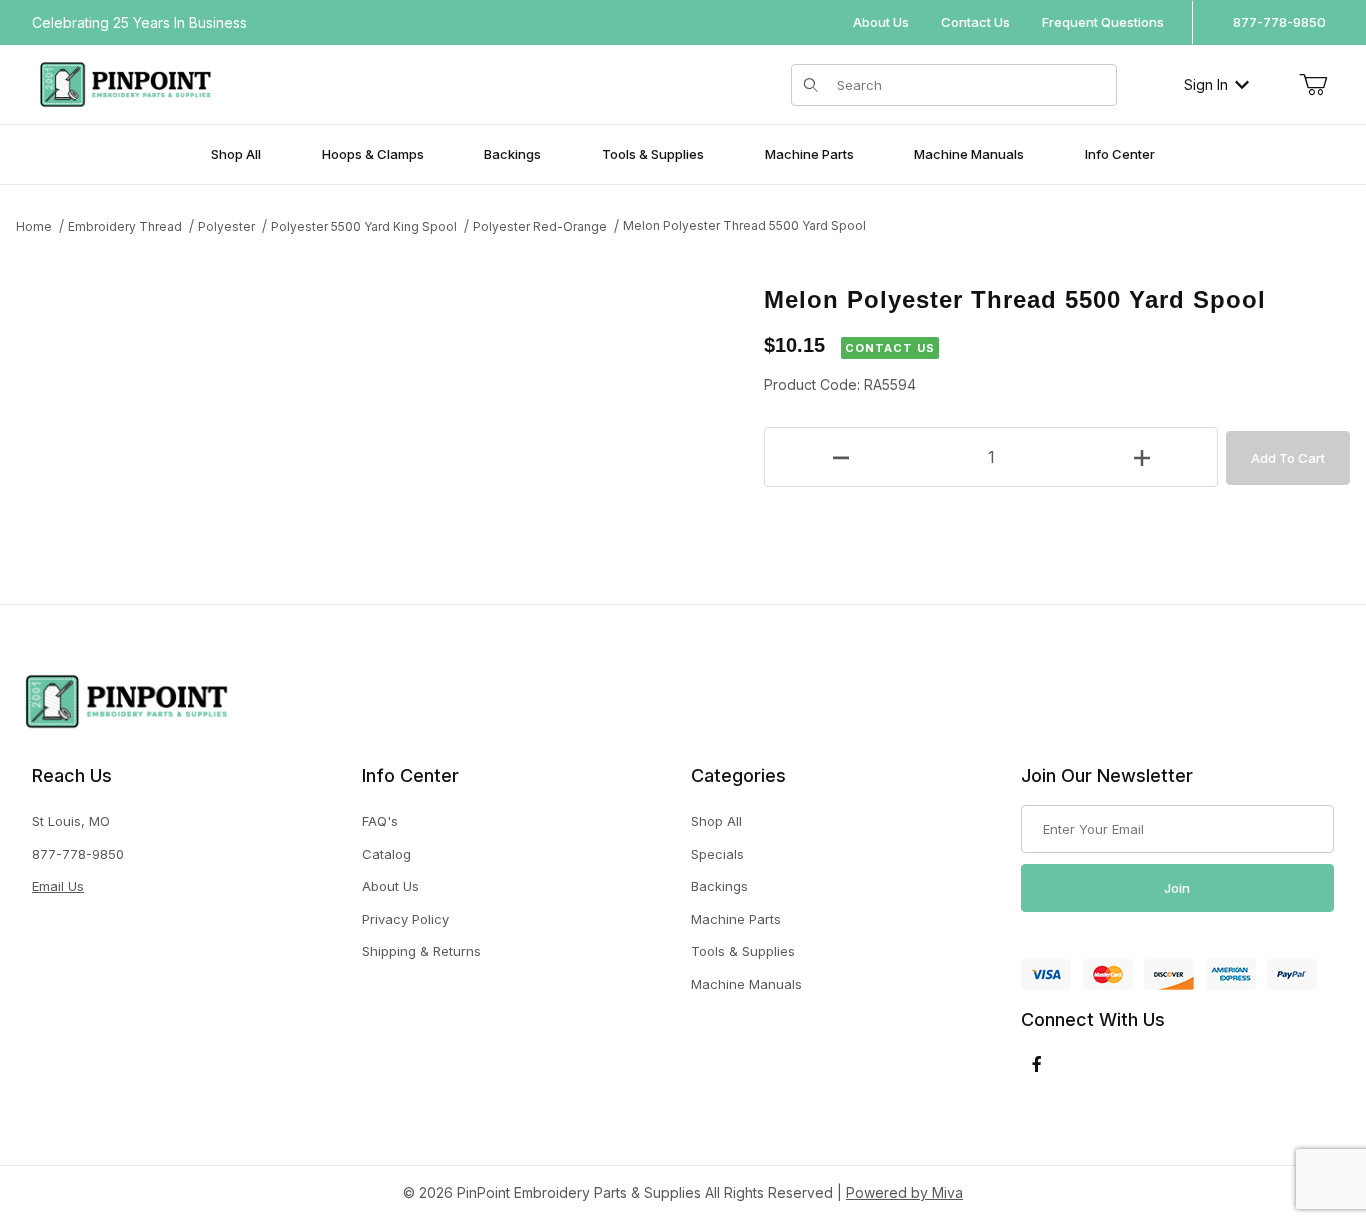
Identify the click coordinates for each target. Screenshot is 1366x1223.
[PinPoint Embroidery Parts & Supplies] (125, 82)
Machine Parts (736, 919)
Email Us (58, 886)
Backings (719, 886)
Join (1177, 888)
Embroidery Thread (125, 226)
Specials (717, 854)
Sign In (1206, 84)
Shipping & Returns (421, 951)
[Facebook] (1037, 1064)
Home (34, 226)
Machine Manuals (746, 984)
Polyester (226, 226)
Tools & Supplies (743, 951)
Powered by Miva (904, 1192)
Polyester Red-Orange (540, 226)
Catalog (386, 854)
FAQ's (380, 821)
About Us (881, 22)
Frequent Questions (1103, 22)
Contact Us (975, 22)
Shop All (716, 821)
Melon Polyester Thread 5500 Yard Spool (744, 225)
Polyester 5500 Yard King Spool (364, 226)
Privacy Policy (405, 919)
